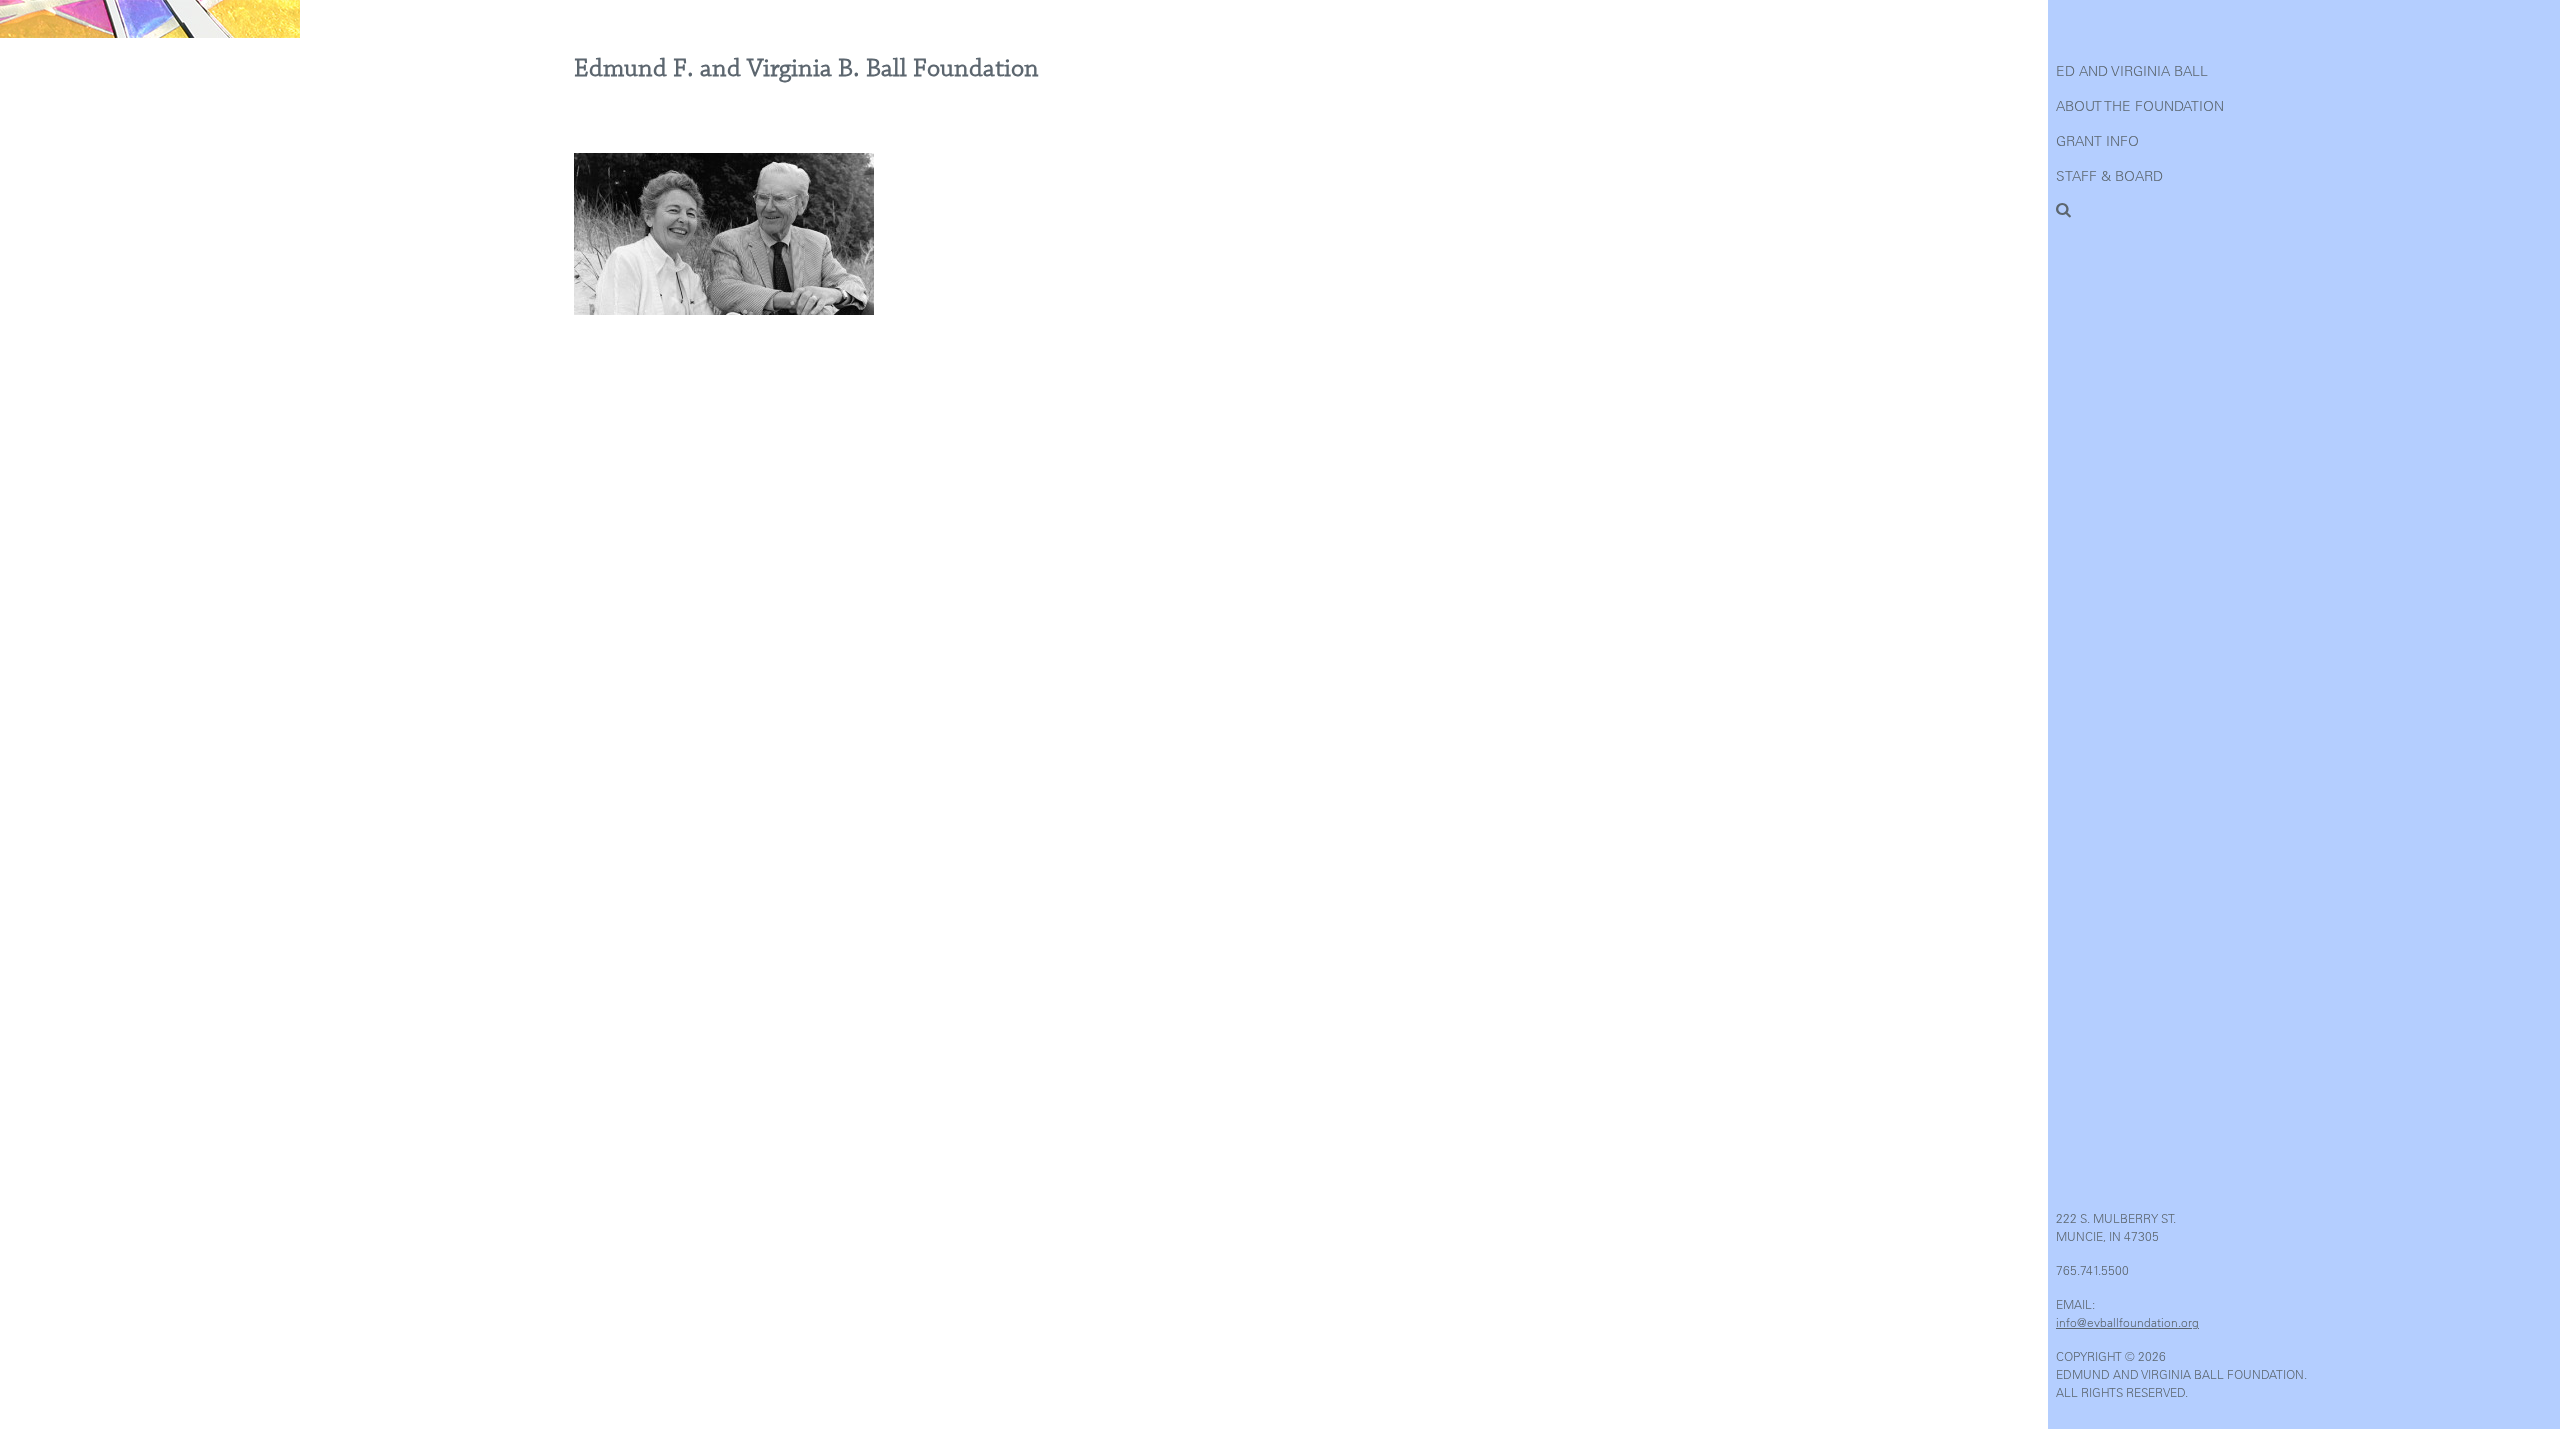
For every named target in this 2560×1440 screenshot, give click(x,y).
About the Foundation (2140, 106)
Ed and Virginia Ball (2132, 71)
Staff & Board (2109, 176)
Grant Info (2097, 141)
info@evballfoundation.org (2127, 1322)
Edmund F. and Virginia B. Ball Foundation (806, 69)
